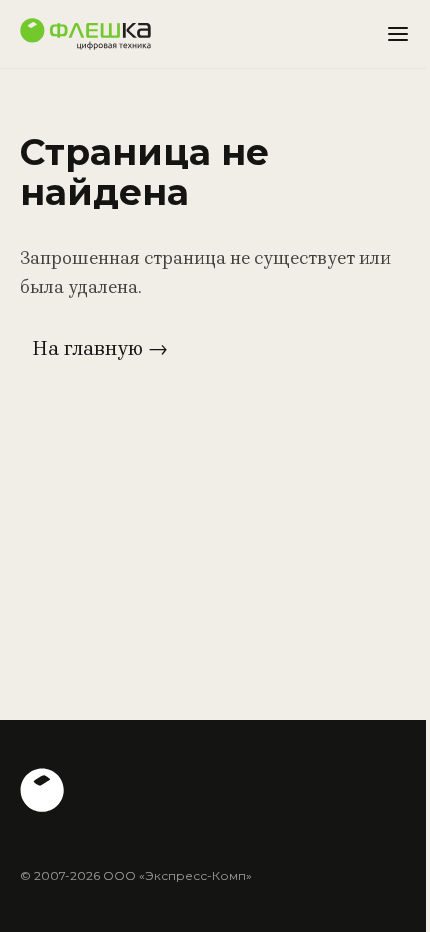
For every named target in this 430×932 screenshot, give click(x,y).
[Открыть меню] (398, 34)
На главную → (100, 348)
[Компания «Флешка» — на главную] (85, 34)
